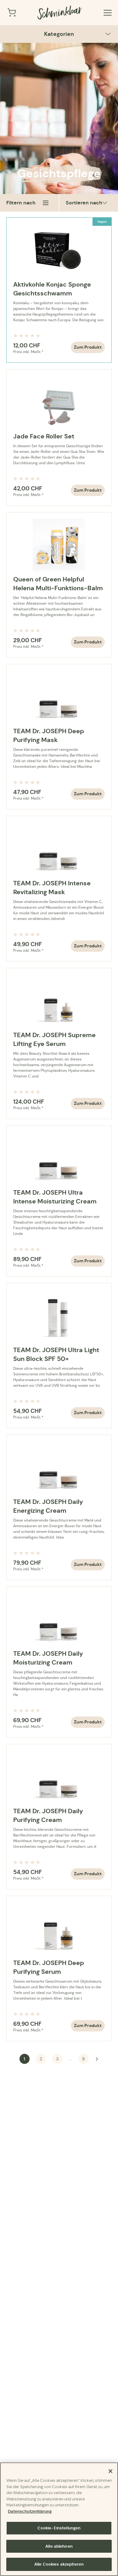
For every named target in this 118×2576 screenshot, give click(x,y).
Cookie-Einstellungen (59, 2528)
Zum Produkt (88, 347)
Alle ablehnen (59, 2546)
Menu (108, 13)
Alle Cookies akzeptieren (59, 2564)
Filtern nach (21, 203)
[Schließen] (110, 2471)
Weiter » (97, 2059)
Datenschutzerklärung (30, 2511)
